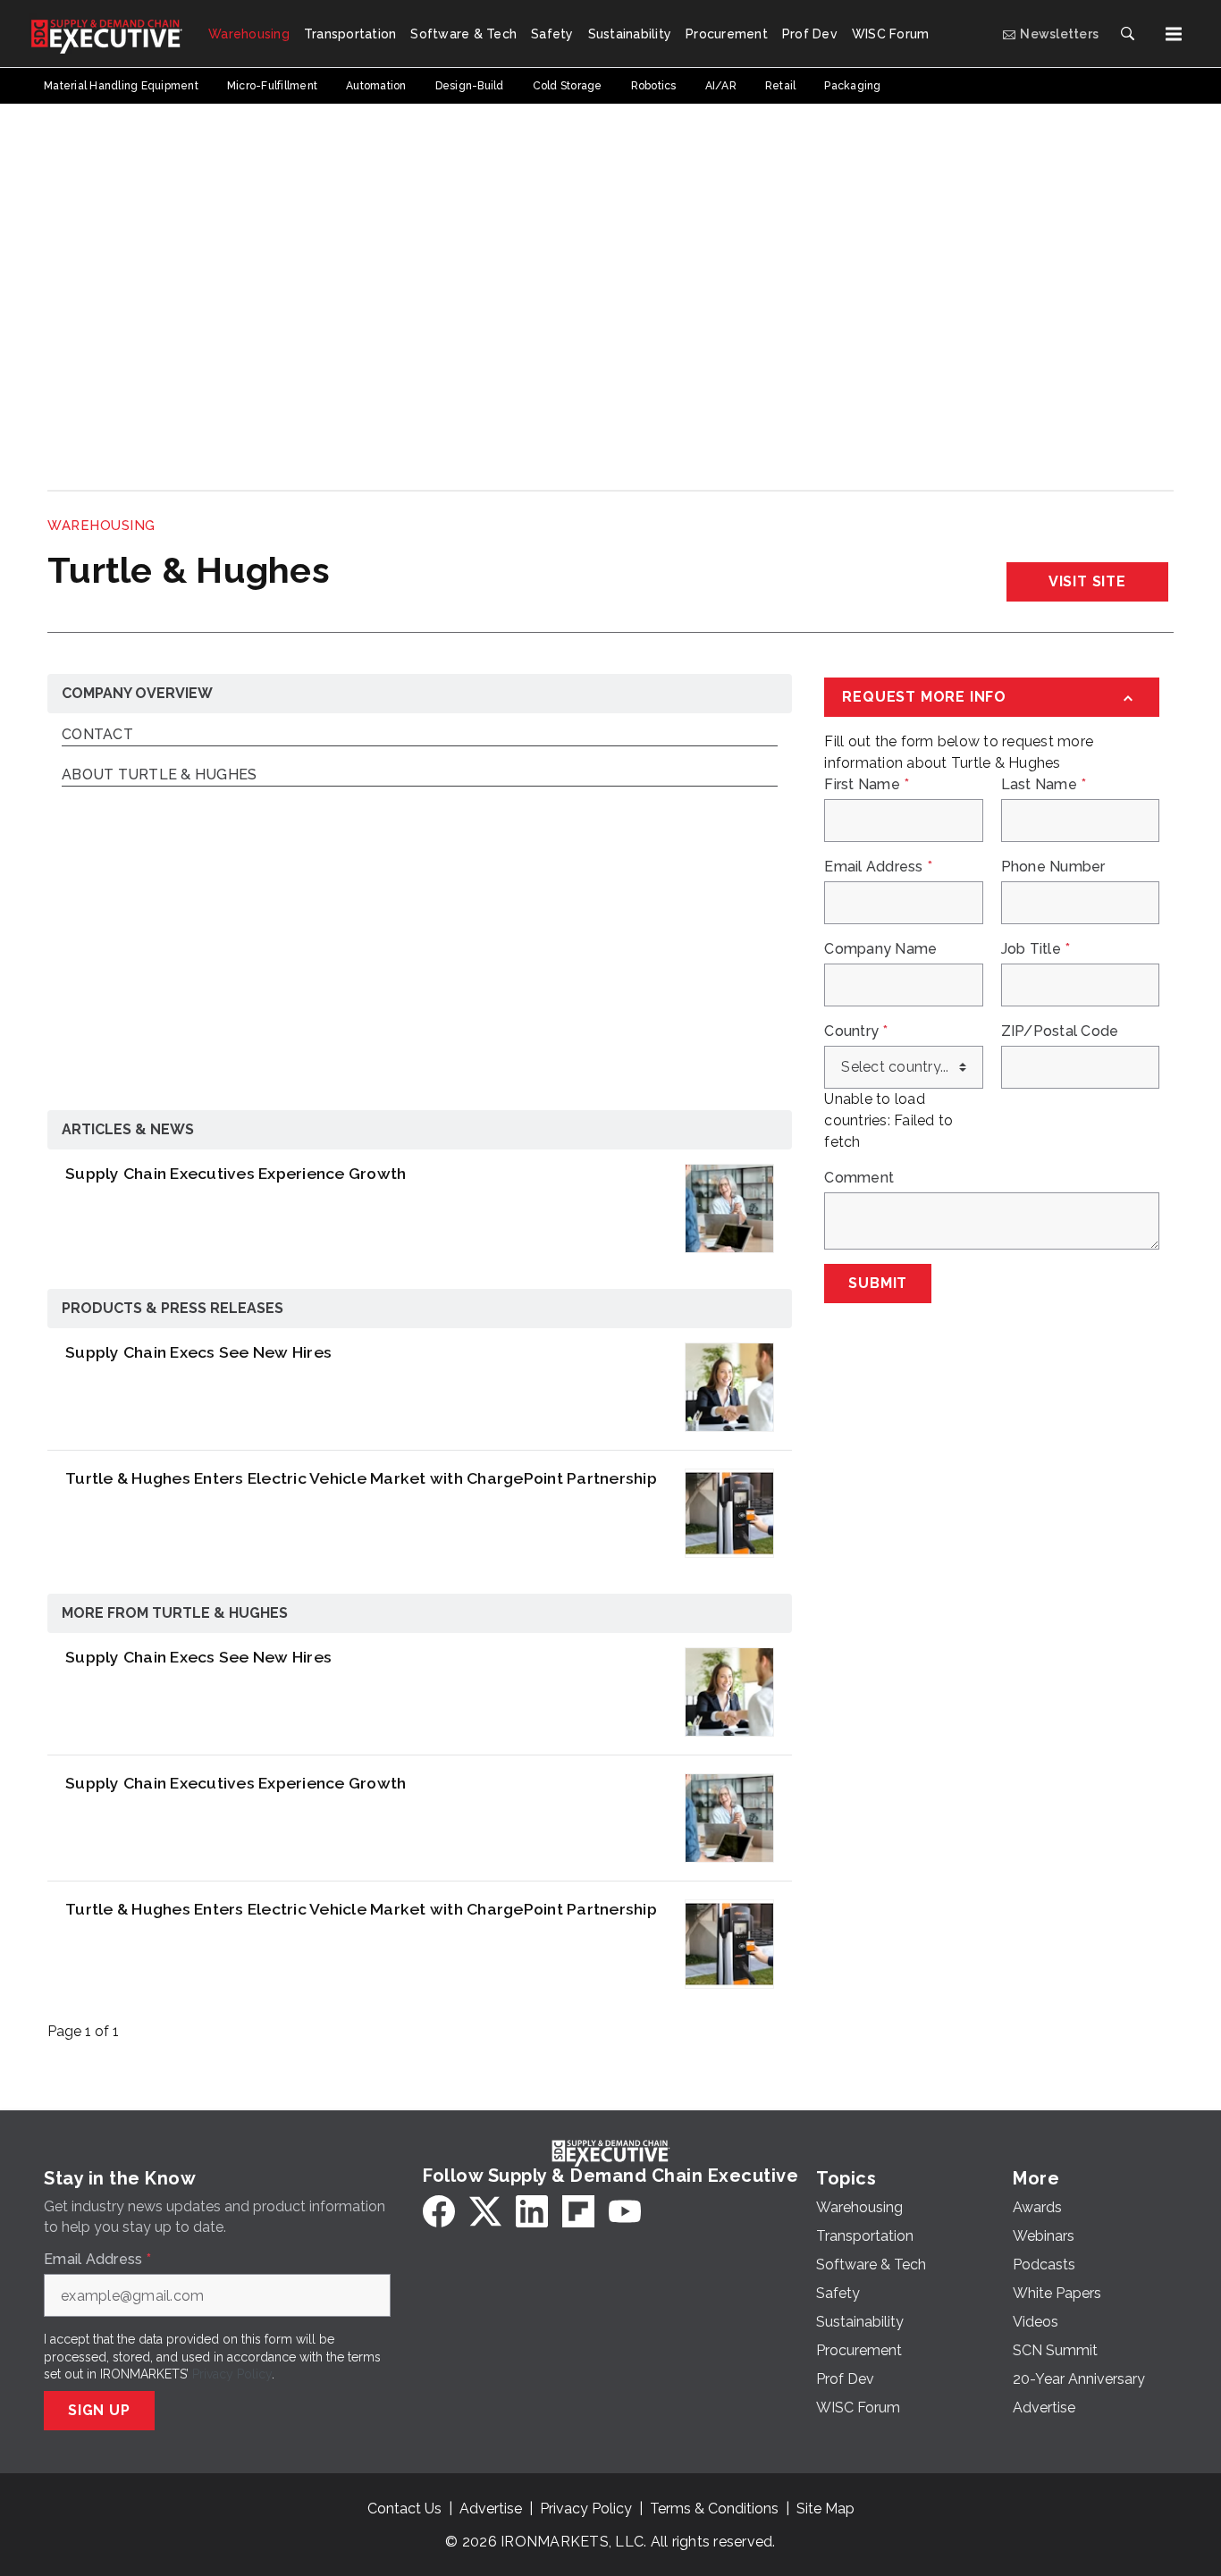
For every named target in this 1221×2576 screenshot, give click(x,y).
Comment (859, 1178)
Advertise (491, 2509)
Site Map (825, 2509)
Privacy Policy (232, 2374)
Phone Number (1053, 867)
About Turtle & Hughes (159, 775)
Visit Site (1087, 581)
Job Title (1036, 949)
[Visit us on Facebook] (439, 2211)
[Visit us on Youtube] (625, 2211)
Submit (878, 1283)
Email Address (878, 867)
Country (856, 1031)
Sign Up (99, 2410)
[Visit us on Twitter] (485, 2211)
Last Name (1044, 785)
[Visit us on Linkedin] (532, 2211)
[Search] (1127, 34)
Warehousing (101, 526)
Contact (97, 735)
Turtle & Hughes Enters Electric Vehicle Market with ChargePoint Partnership (361, 1478)
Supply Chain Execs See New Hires (198, 1352)
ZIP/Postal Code (1060, 1031)
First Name (867, 785)
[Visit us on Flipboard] (578, 2211)
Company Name (880, 949)
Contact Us (404, 2509)
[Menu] (1174, 34)
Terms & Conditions (714, 2509)
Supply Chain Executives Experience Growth (236, 1173)
